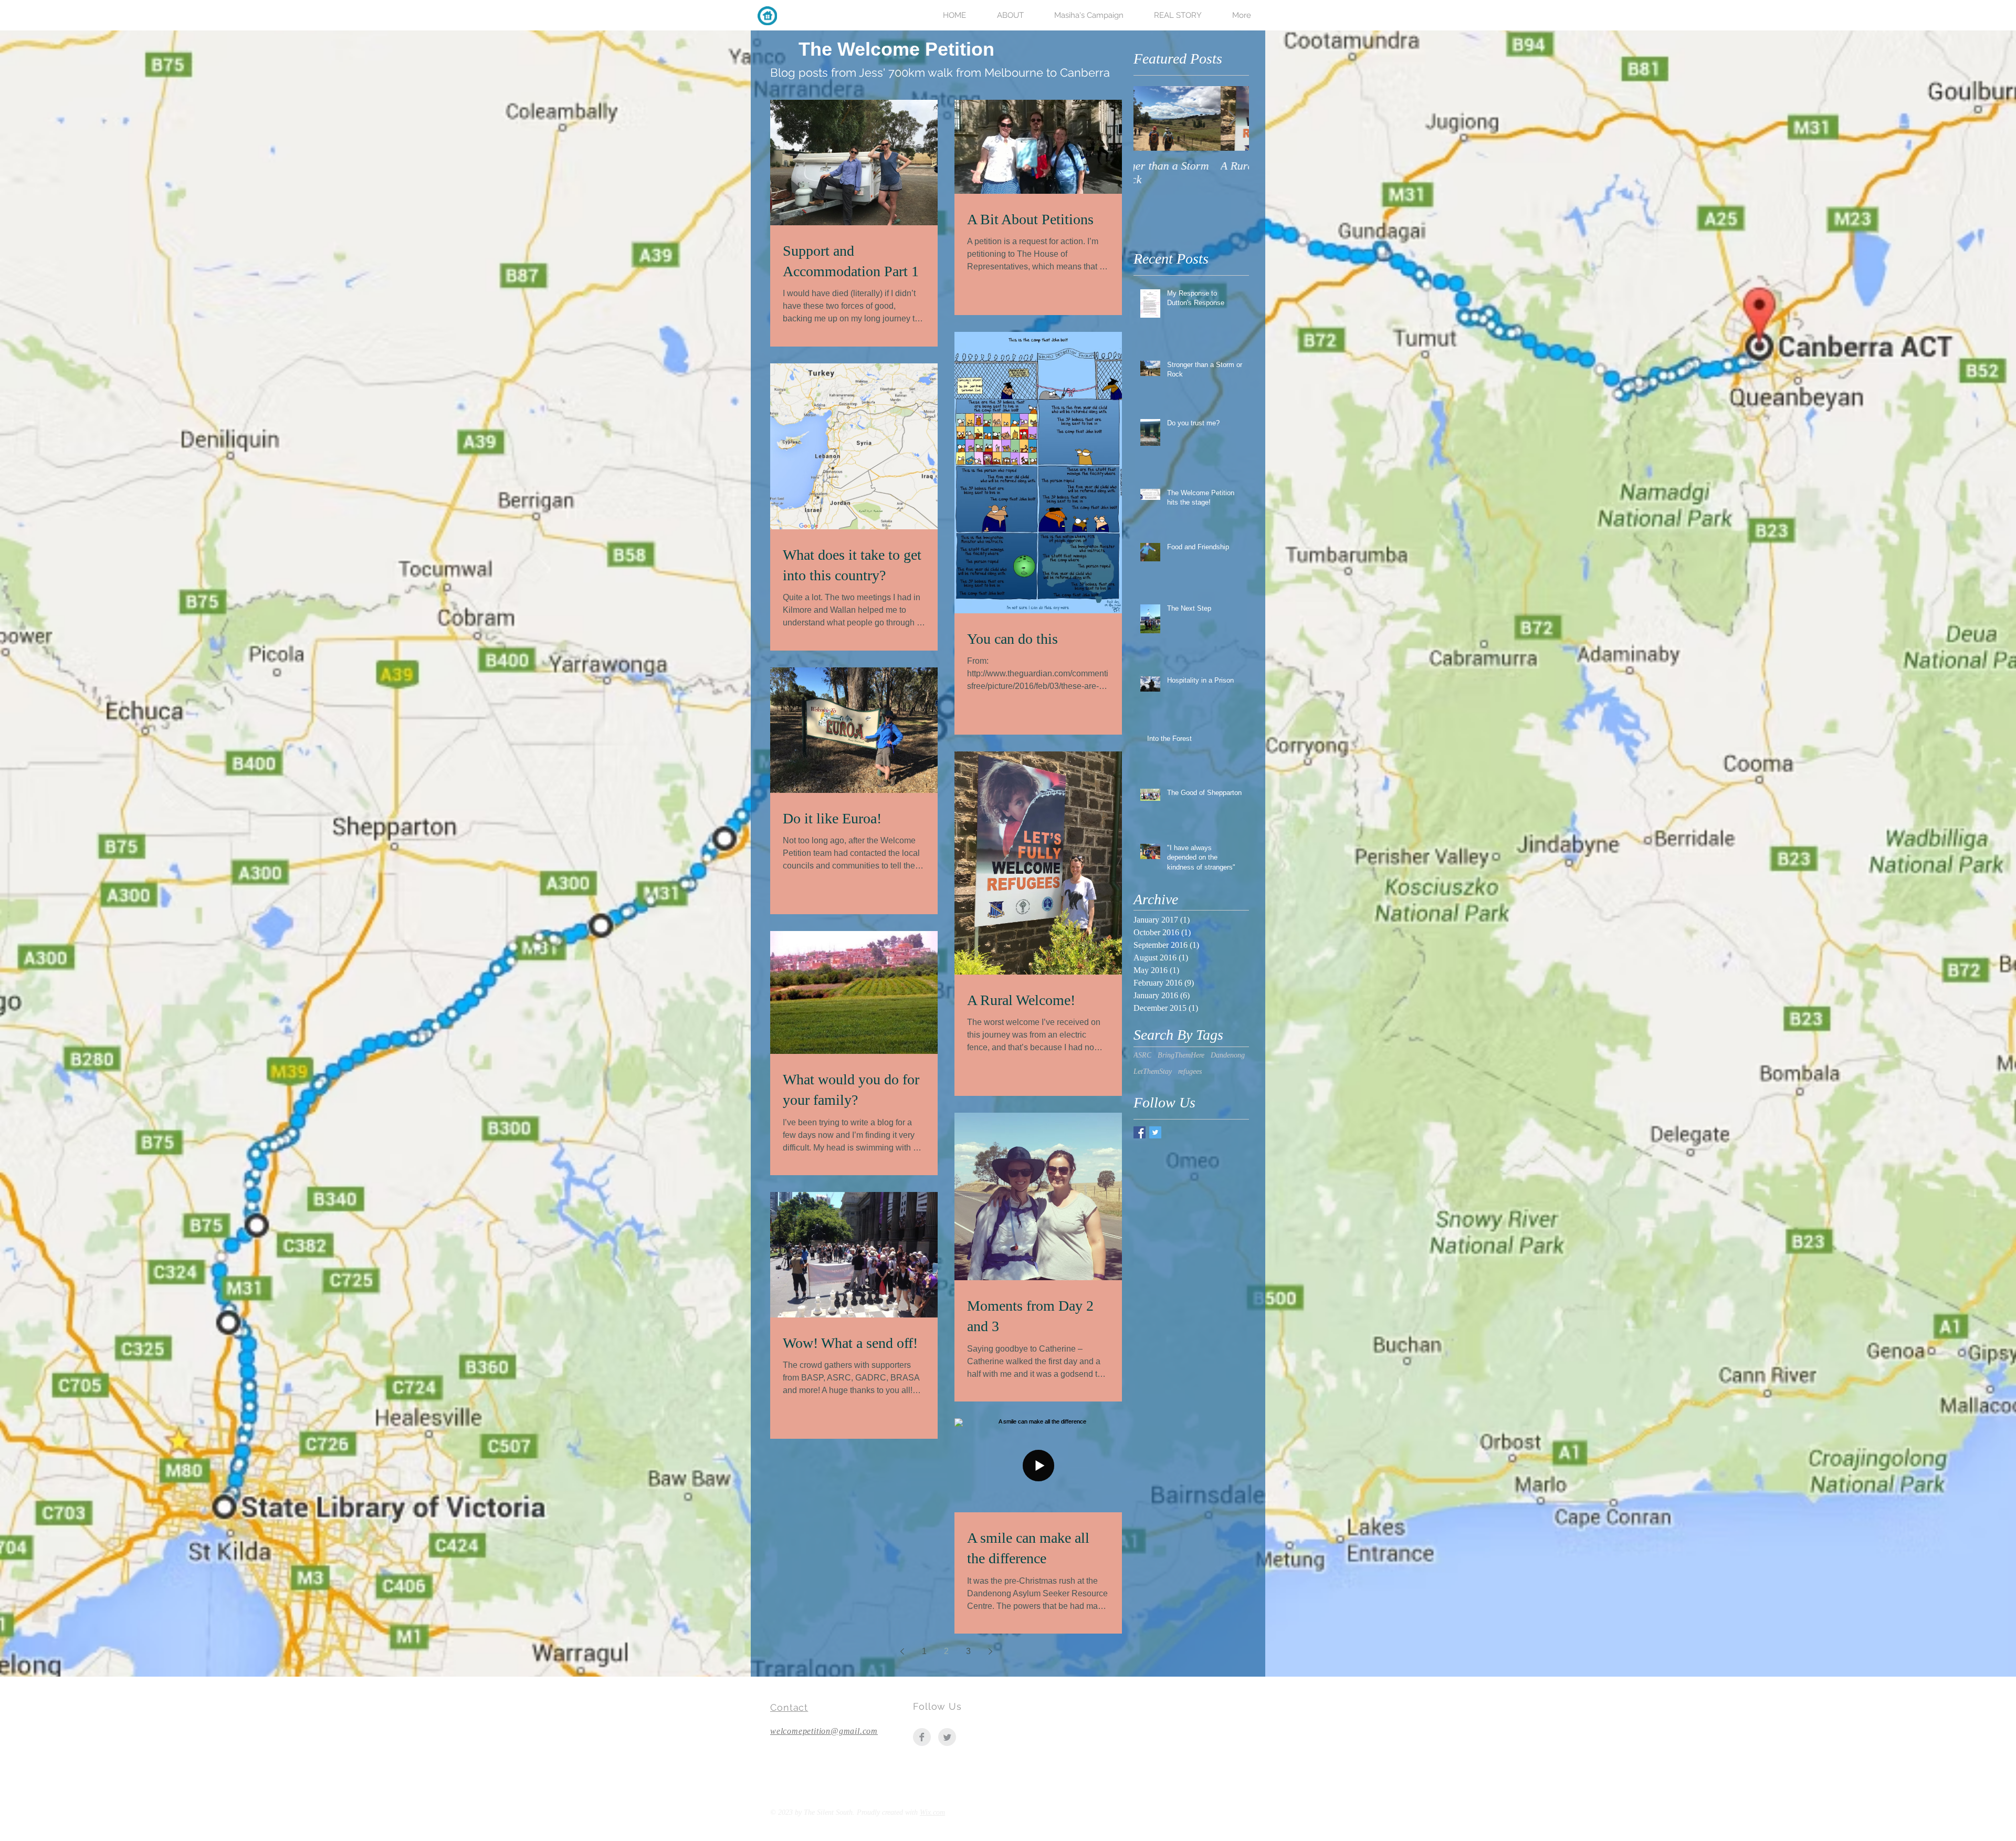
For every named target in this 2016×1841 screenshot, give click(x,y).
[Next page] (990, 1651)
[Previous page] (902, 1651)
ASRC (1142, 1055)
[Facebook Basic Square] (1140, 1132)
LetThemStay (1153, 1071)
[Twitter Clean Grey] (947, 1737)
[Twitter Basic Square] (1155, 1132)
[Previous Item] (1150, 118)
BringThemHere (1181, 1055)
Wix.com (932, 1812)
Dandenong (1228, 1055)
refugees (1190, 1071)
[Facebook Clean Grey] (922, 1737)
